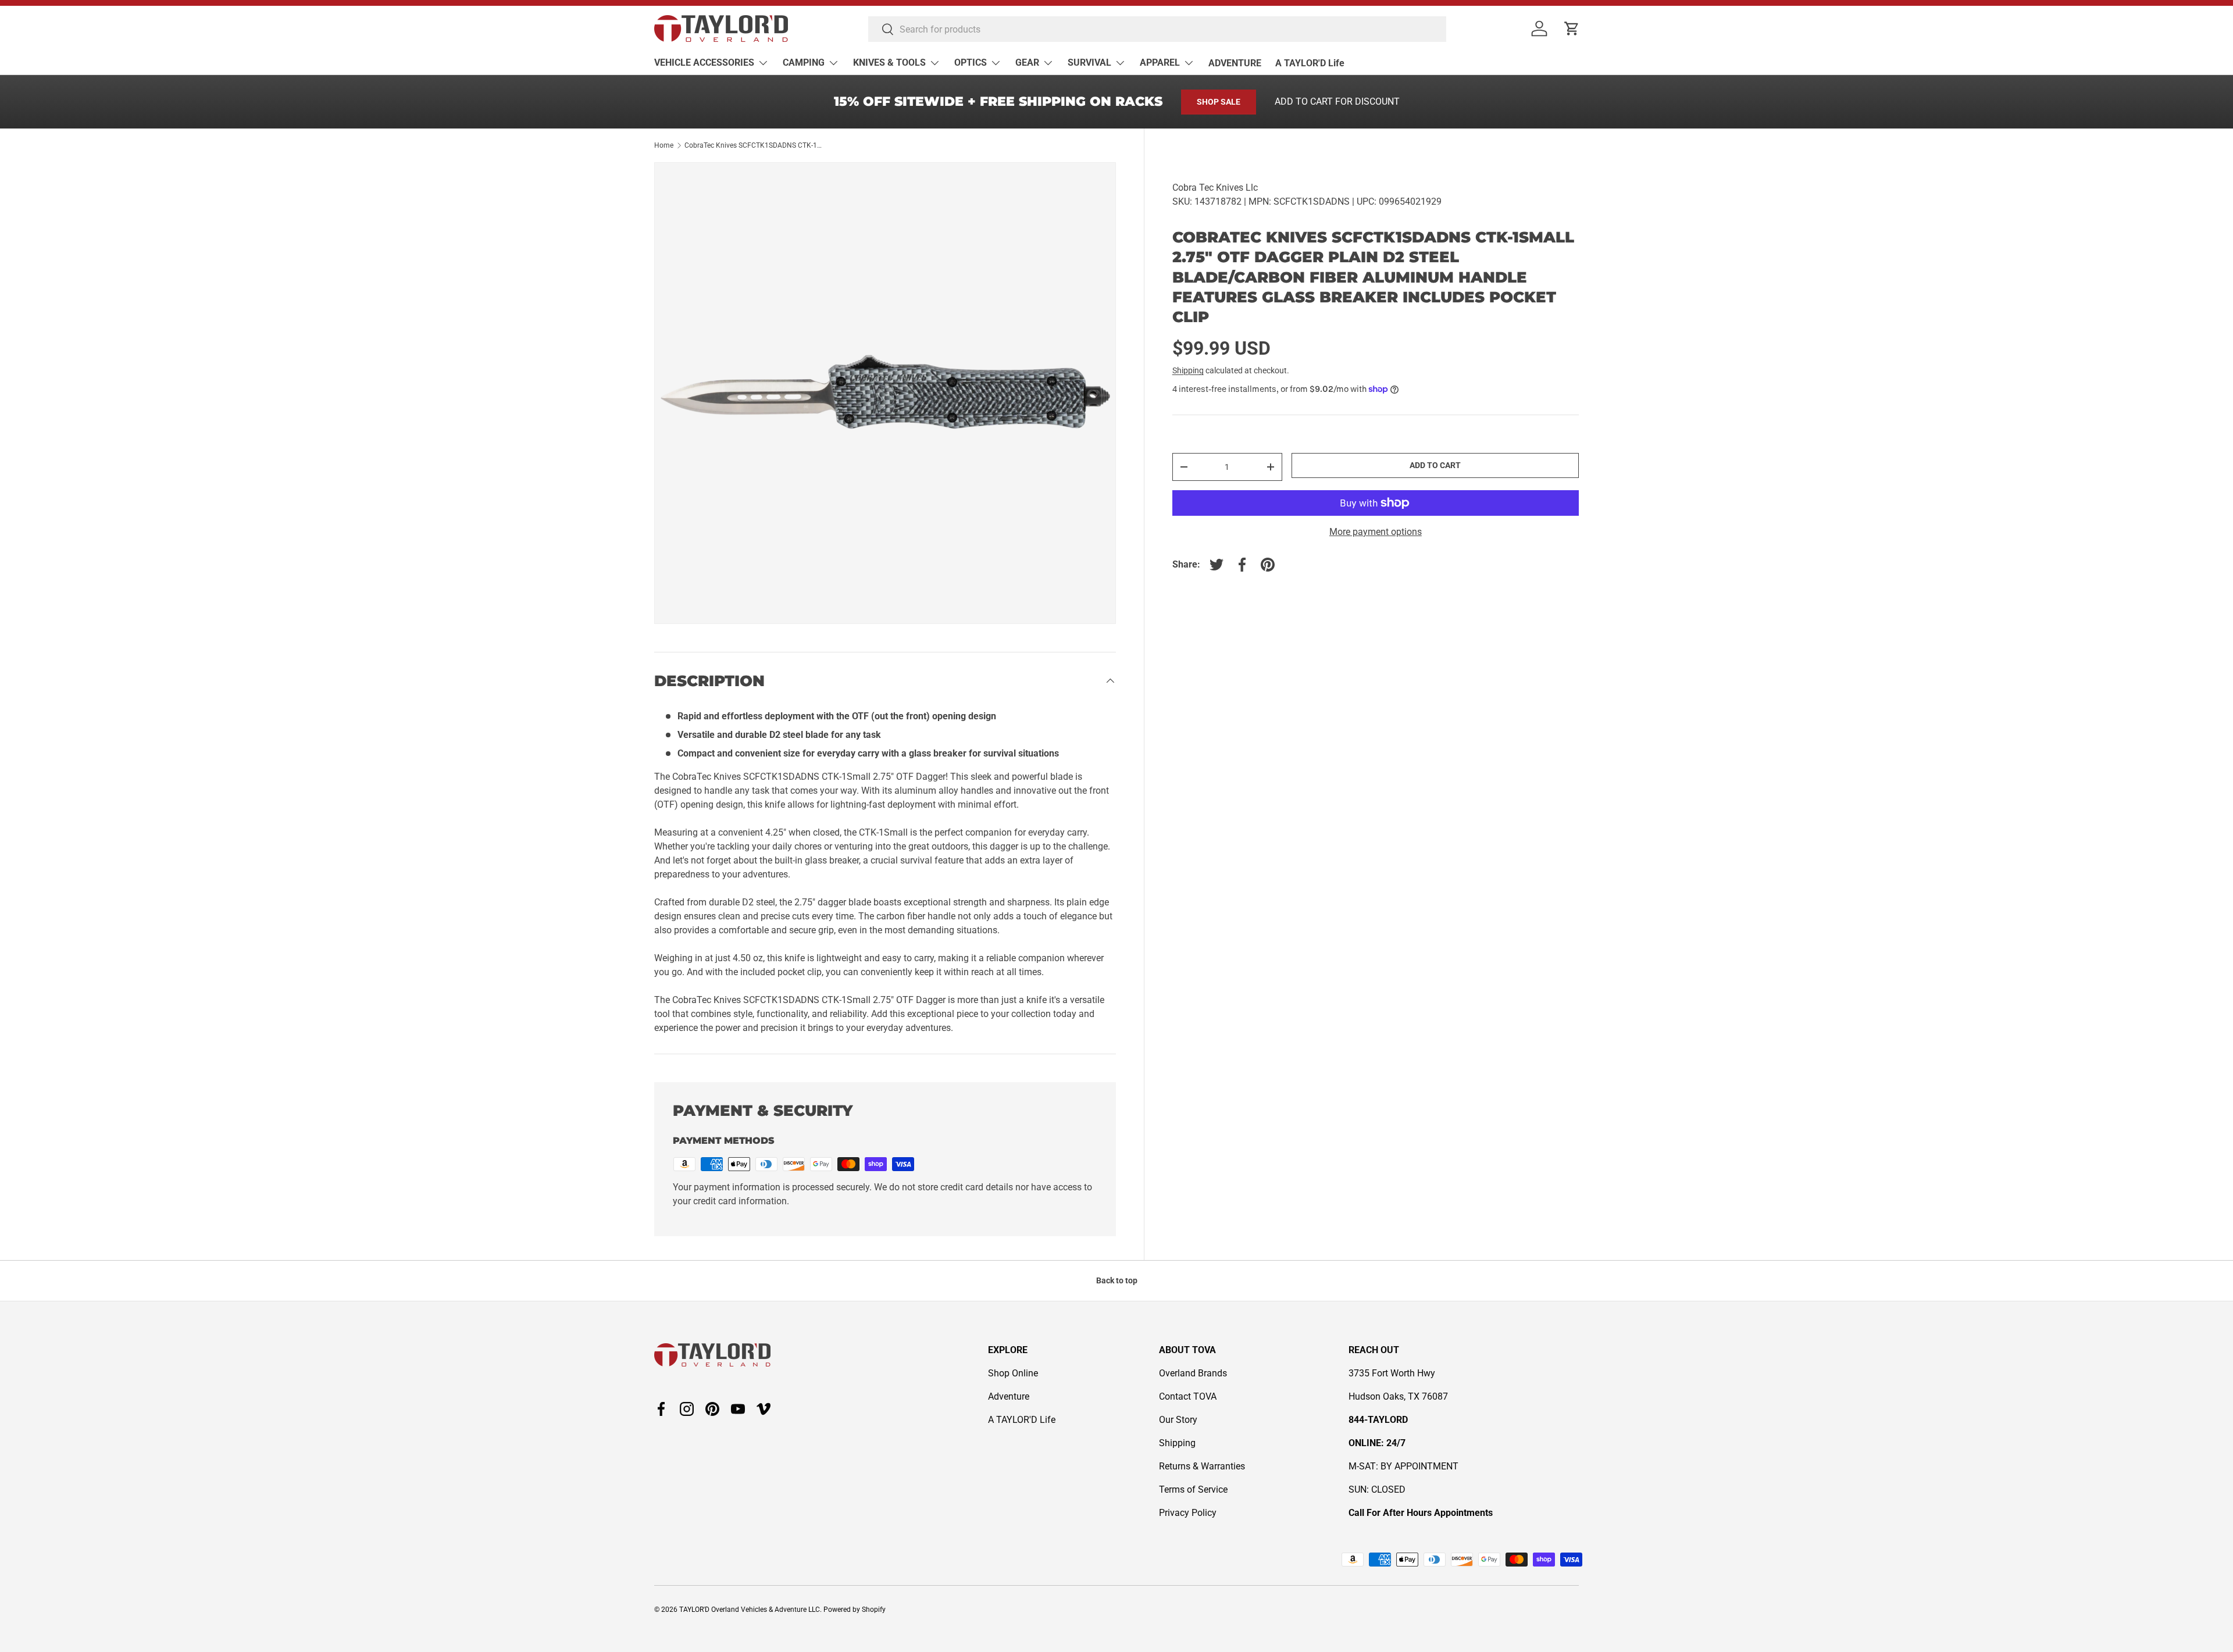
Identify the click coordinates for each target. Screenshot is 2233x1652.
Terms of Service (1193, 1489)
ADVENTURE (1235, 63)
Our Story (1178, 1420)
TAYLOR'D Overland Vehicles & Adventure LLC (750, 1610)
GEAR (1027, 63)
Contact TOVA (1188, 1396)
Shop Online (1013, 1373)
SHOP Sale (1219, 102)
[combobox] (1157, 29)
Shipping (1188, 370)
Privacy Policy (1188, 1513)
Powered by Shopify (855, 1610)
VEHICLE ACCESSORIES (704, 63)
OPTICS (971, 63)
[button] (1572, 28)
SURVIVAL (1089, 63)
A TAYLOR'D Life (1310, 63)
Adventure (1009, 1396)
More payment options (1376, 532)
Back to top (1117, 1280)
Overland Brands (1193, 1373)
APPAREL (1160, 63)
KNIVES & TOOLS (889, 63)
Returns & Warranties (1202, 1466)
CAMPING (804, 63)
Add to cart (1435, 465)
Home (664, 145)
